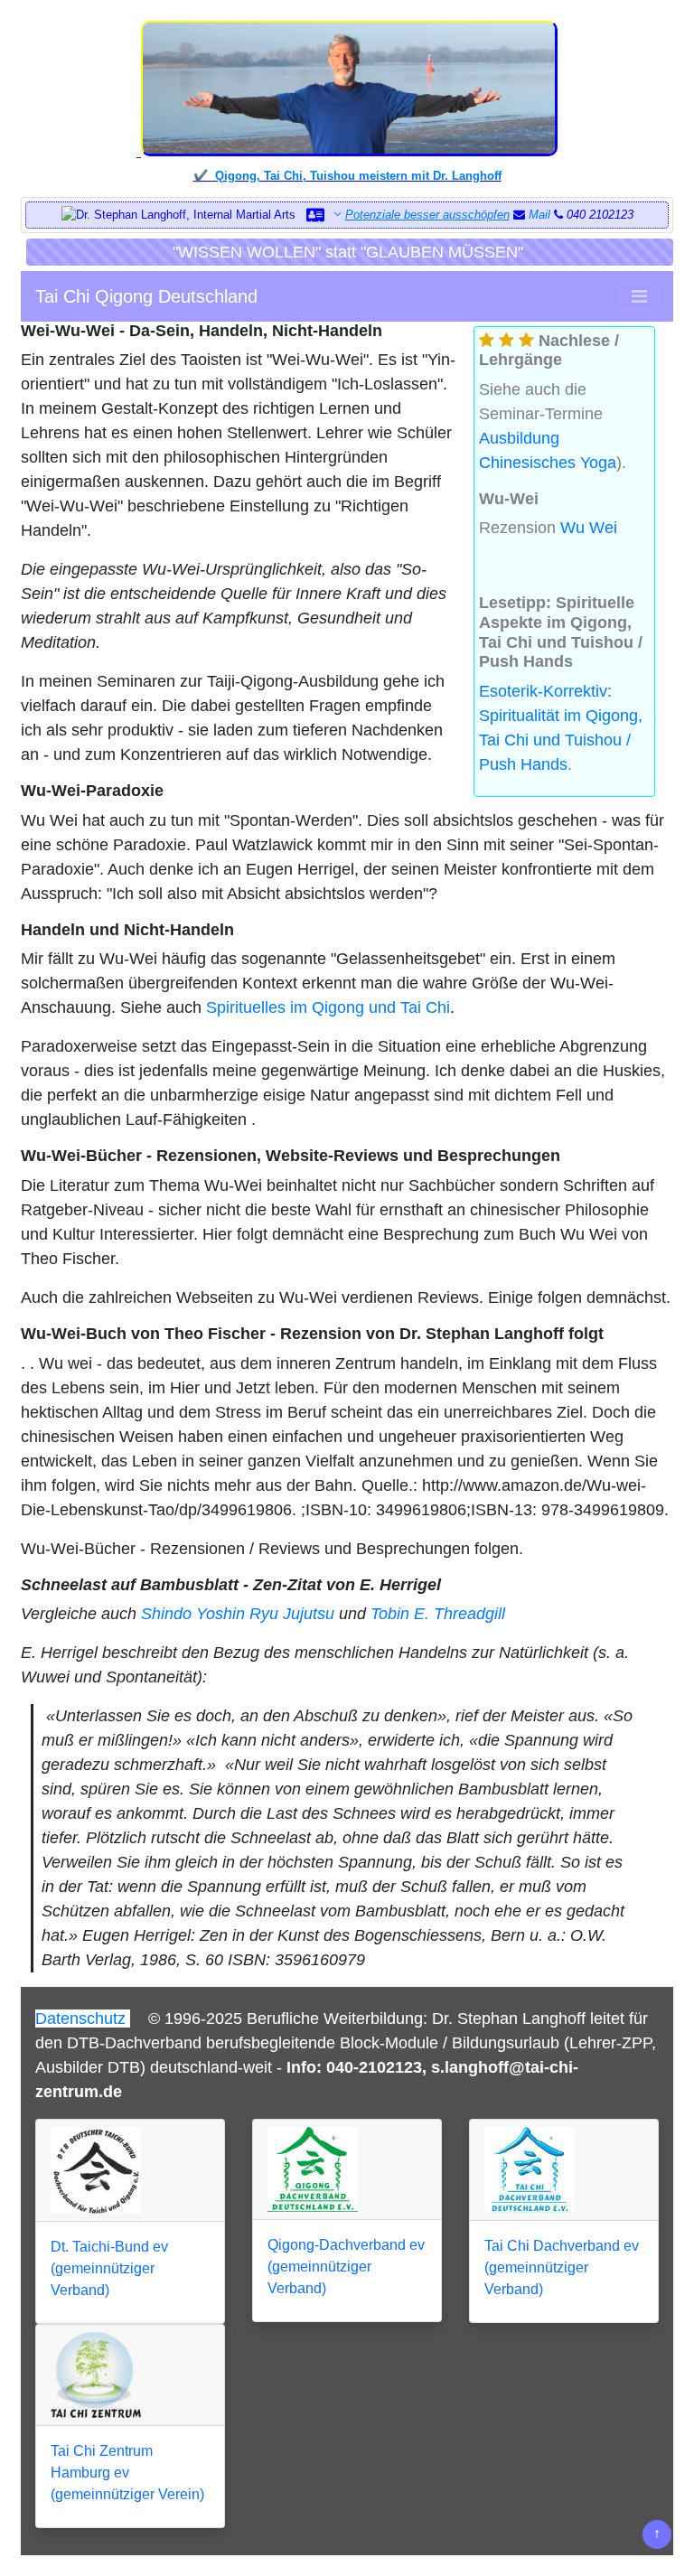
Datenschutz (83, 2019)
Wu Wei (589, 528)
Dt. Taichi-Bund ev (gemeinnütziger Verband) (109, 2268)
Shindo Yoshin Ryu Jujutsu (238, 1614)
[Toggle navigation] (639, 296)
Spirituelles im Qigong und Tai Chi (328, 1007)
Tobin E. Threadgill (438, 1614)
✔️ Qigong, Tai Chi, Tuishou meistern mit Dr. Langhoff (347, 176)
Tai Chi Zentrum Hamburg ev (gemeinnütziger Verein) (127, 2473)
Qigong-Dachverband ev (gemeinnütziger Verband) (346, 2267)
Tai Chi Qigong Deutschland (146, 296)
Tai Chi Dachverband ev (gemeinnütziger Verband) (562, 2267)
